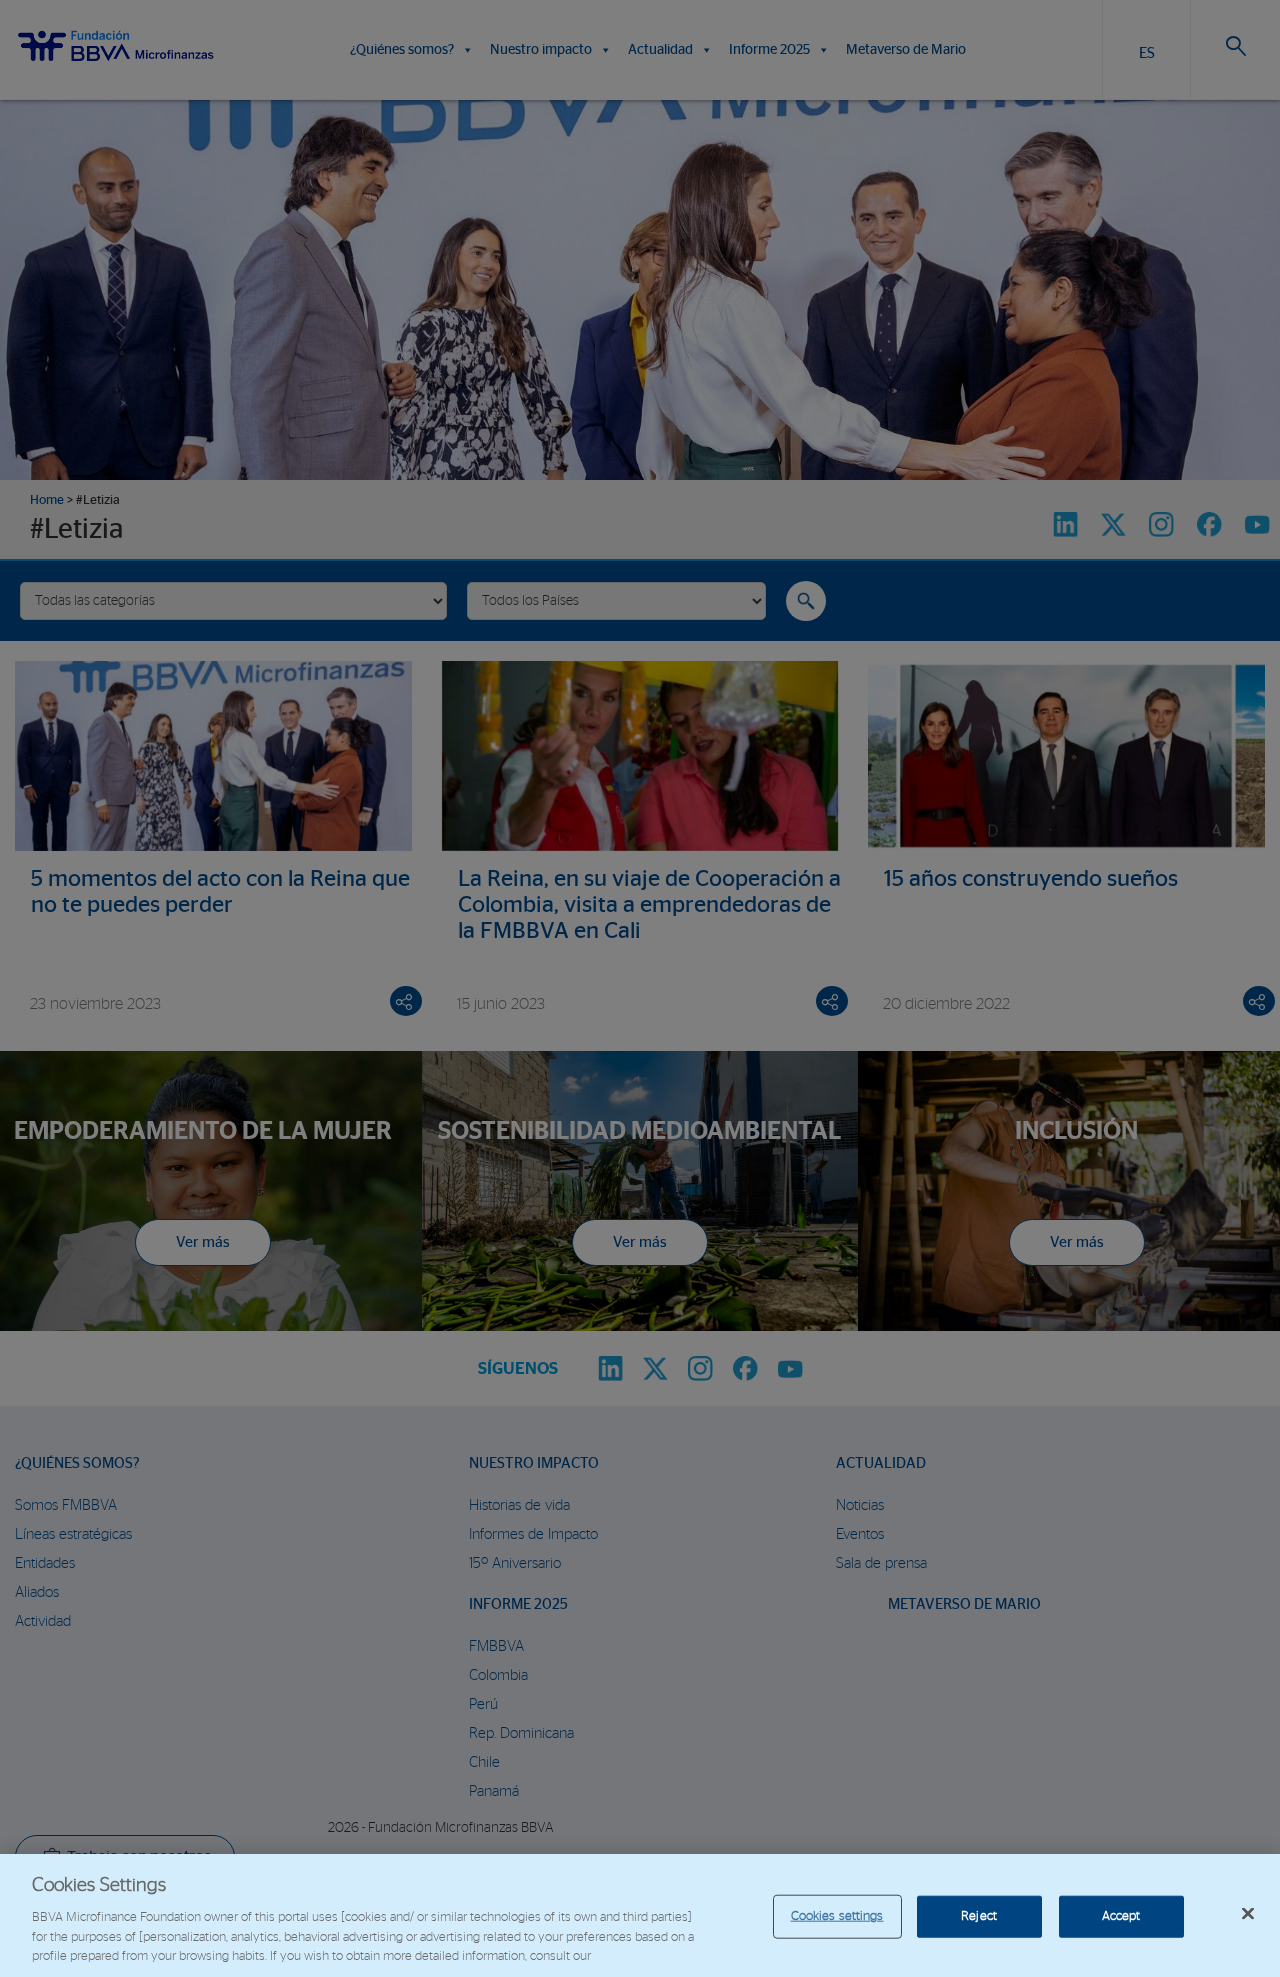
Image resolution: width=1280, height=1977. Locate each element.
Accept (1121, 1916)
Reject (979, 1916)
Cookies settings (837, 1916)
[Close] (1248, 1914)
